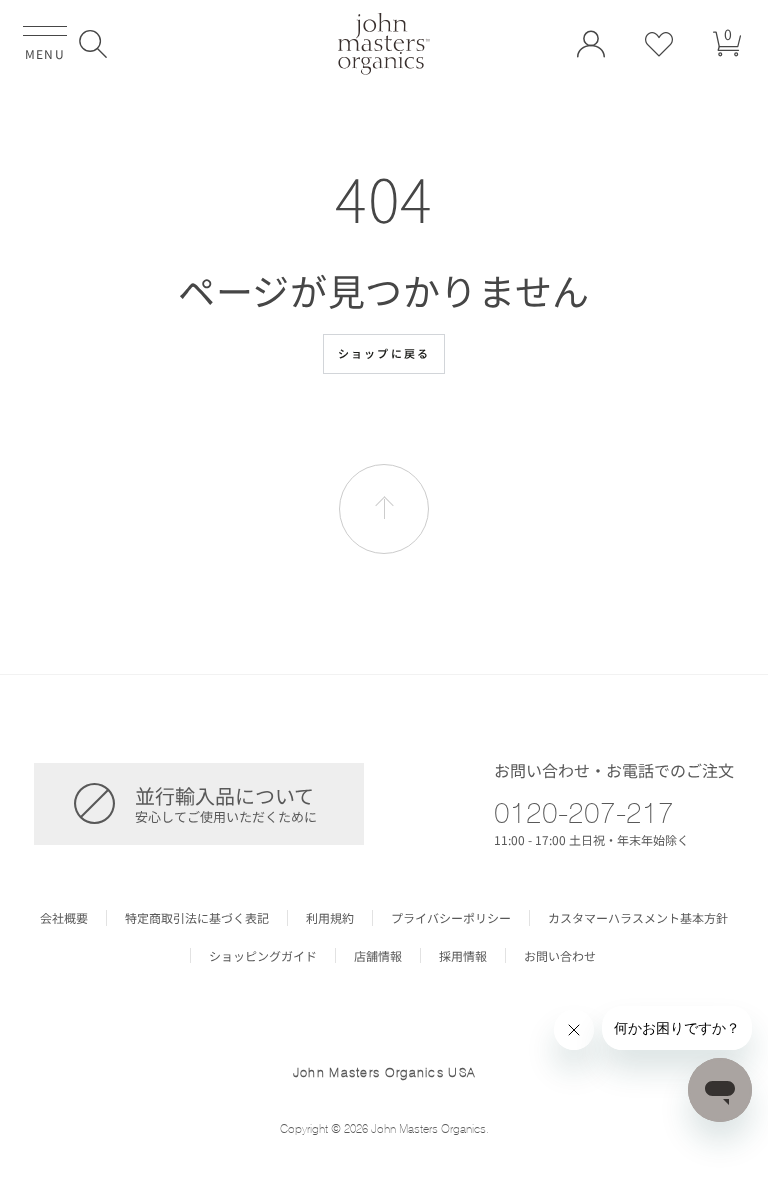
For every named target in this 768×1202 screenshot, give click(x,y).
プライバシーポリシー (451, 918)
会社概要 (64, 918)
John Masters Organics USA (384, 1072)
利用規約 (330, 918)
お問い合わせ (560, 956)
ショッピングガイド (263, 956)
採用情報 (463, 956)
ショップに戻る (384, 353)
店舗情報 (378, 956)
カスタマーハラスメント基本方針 (638, 918)
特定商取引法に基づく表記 (197, 918)
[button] (93, 44)
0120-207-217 (584, 812)
